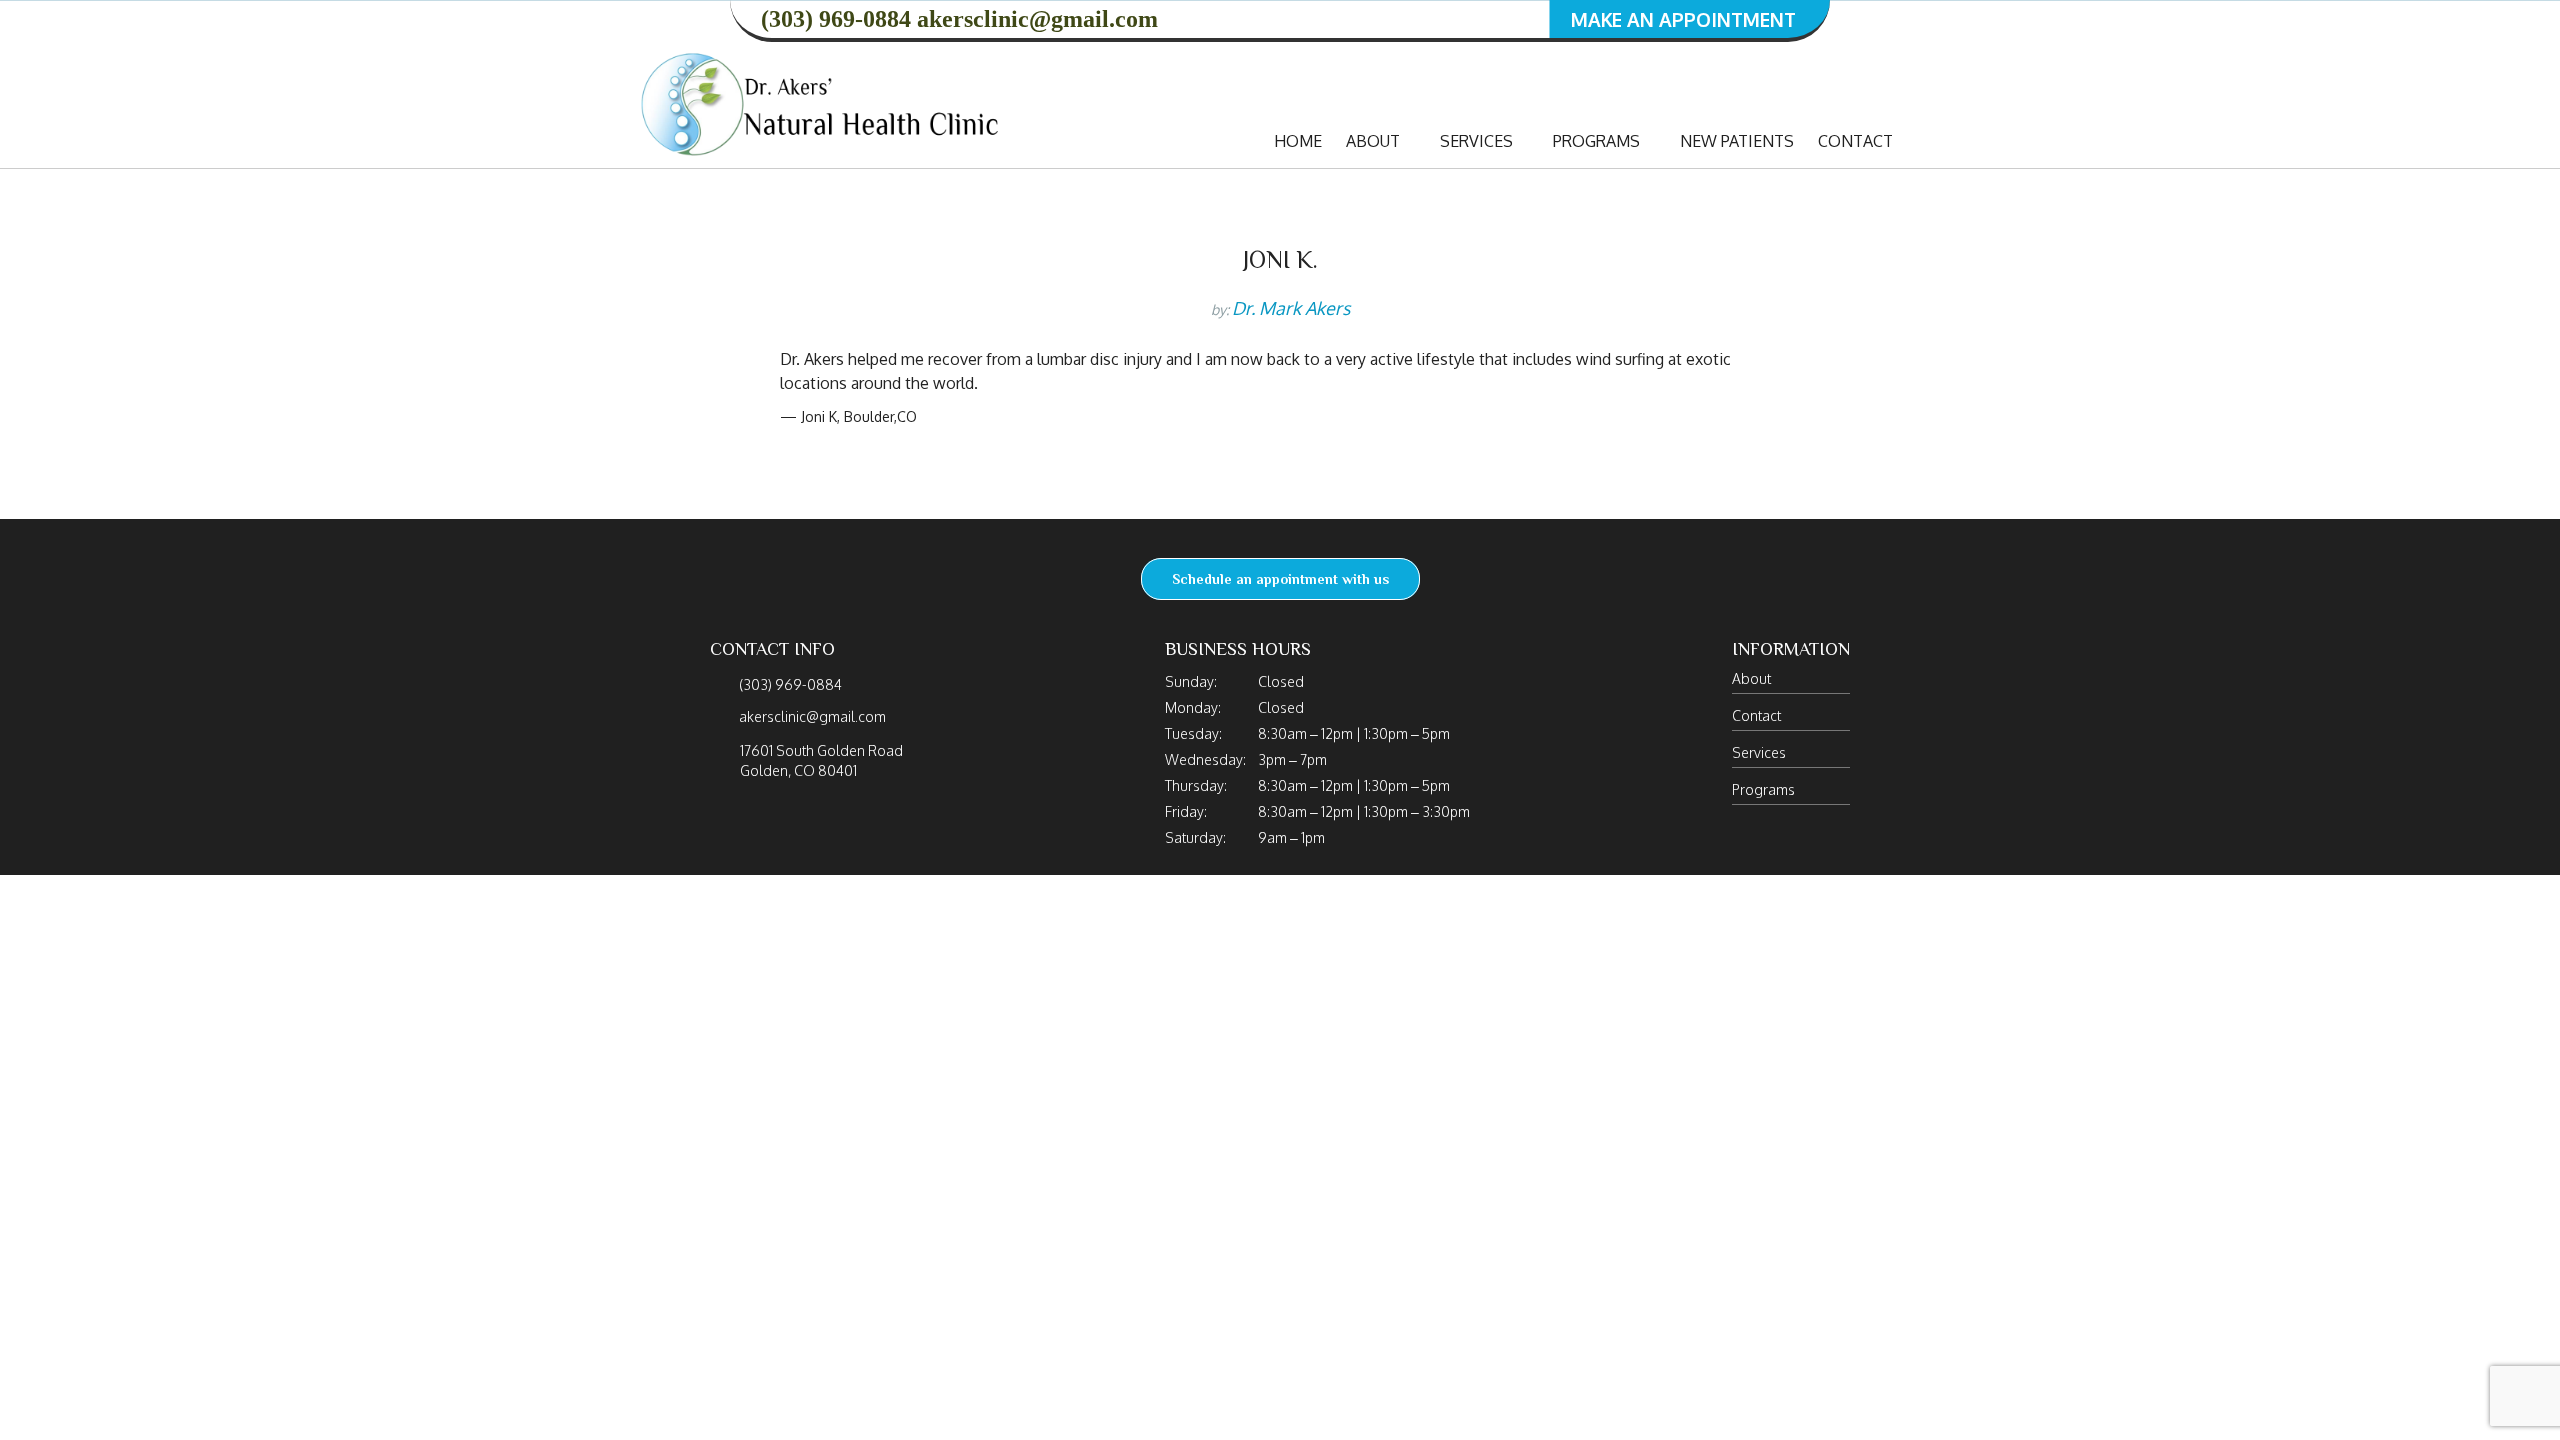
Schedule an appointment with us (1280, 579)
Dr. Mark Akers (1291, 308)
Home (1298, 141)
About (1375, 141)
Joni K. (1280, 259)
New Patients (1737, 141)
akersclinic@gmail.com (1037, 19)
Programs (1598, 141)
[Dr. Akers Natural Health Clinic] (822, 103)
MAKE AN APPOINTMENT (1683, 19)
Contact (1855, 141)
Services (1478, 141)
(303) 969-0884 (836, 19)
